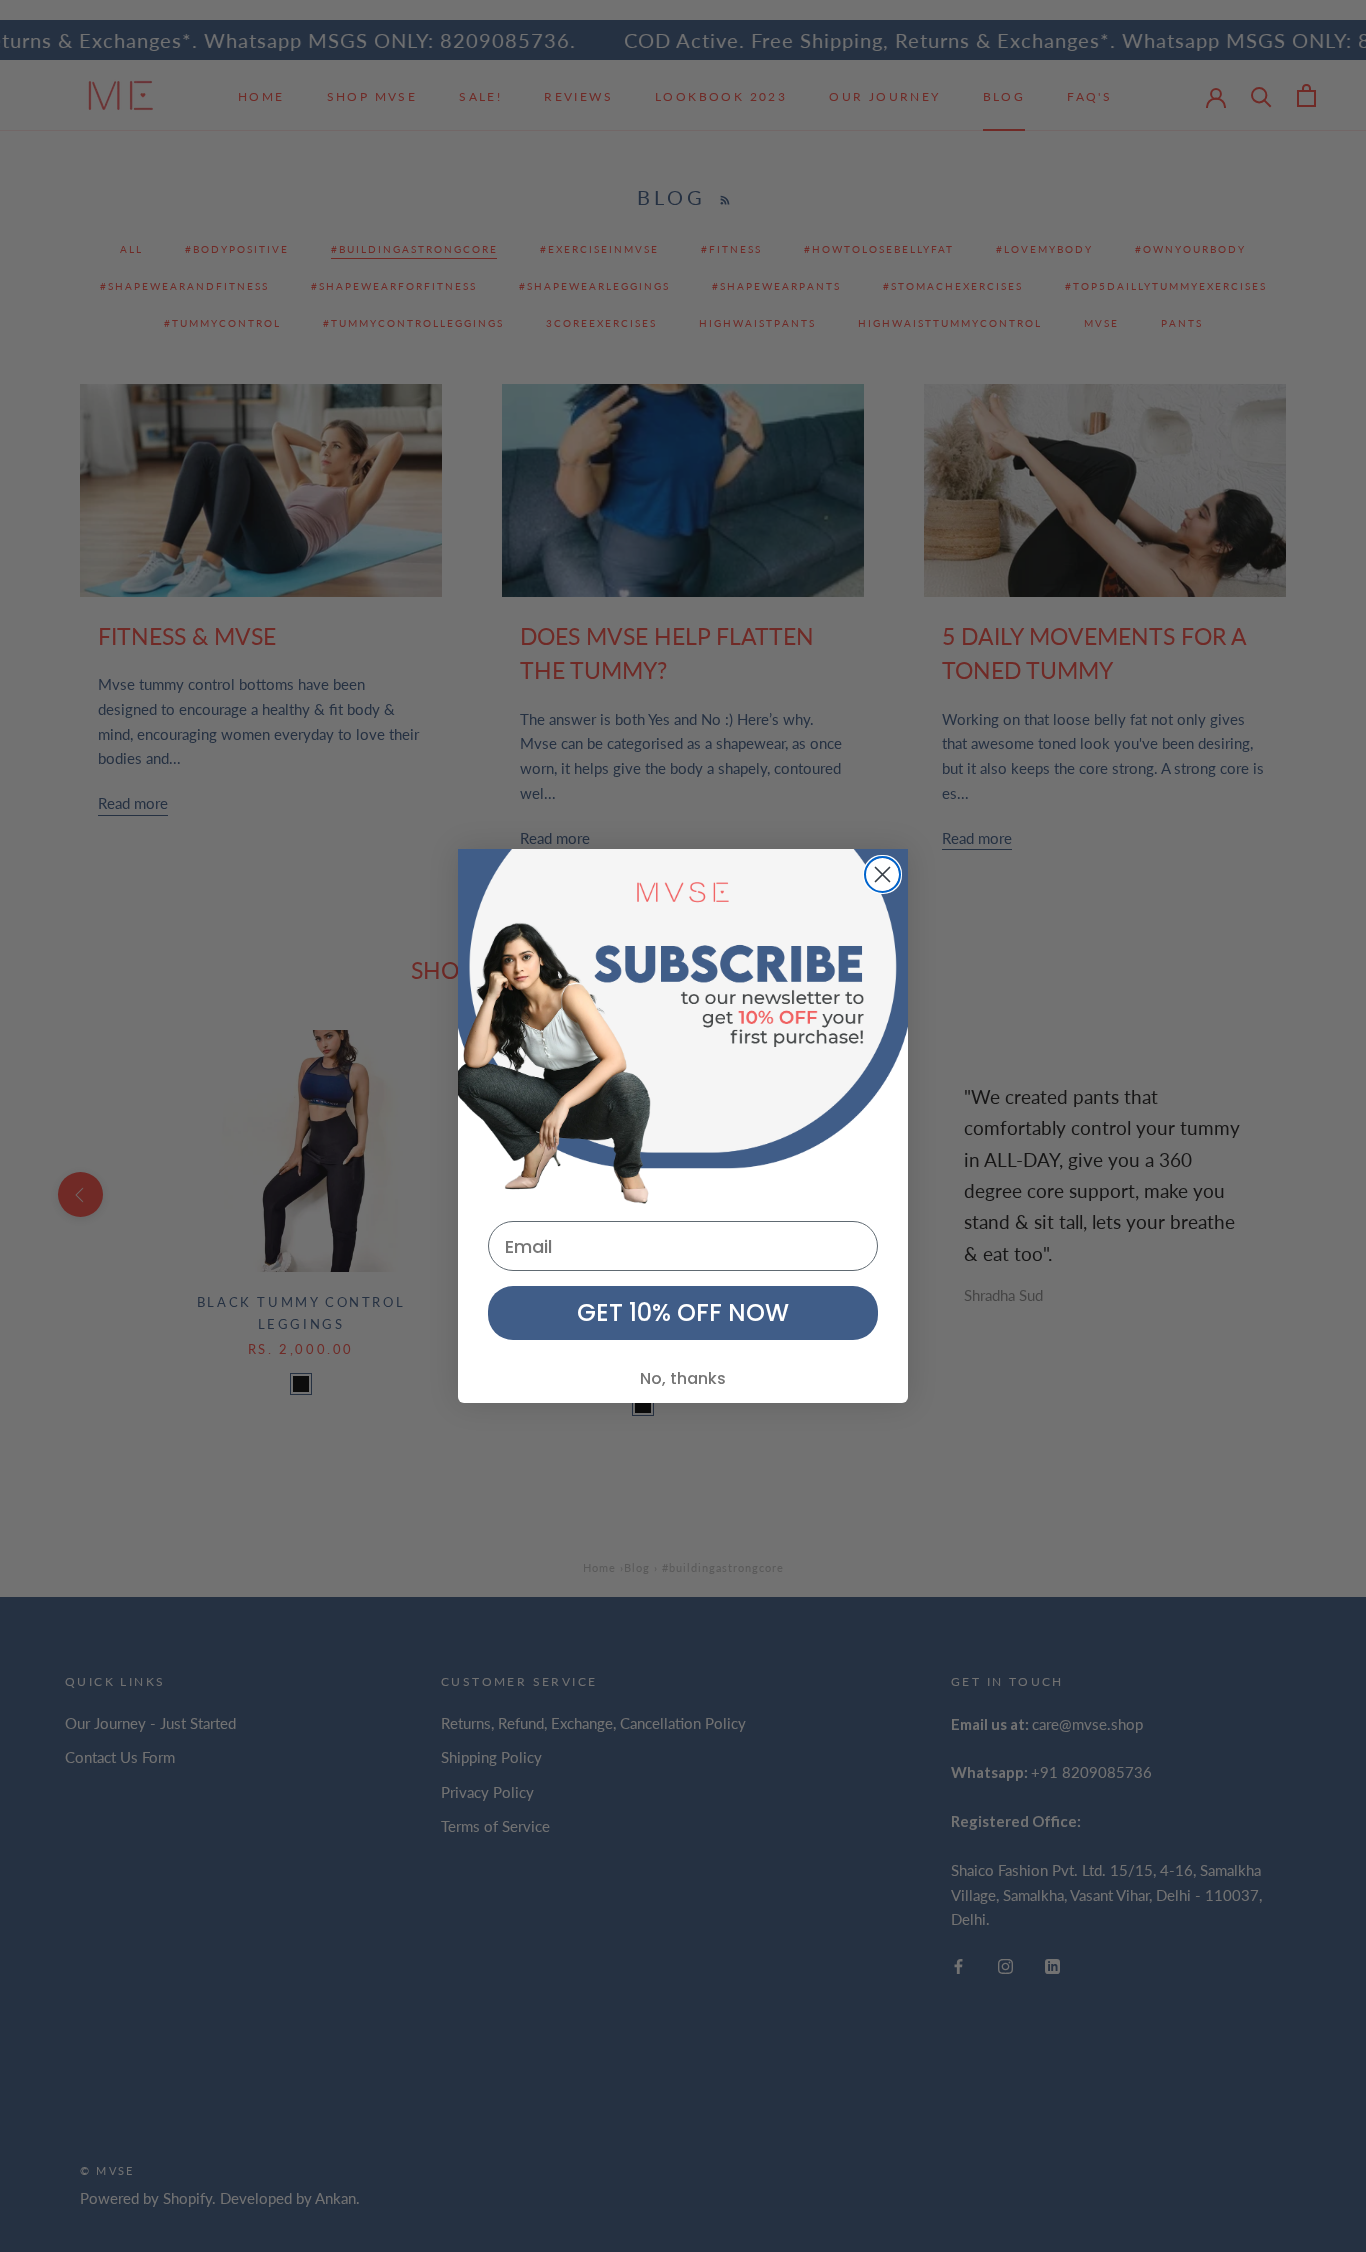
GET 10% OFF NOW (683, 1312)
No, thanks (683, 1378)
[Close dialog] (882, 874)
